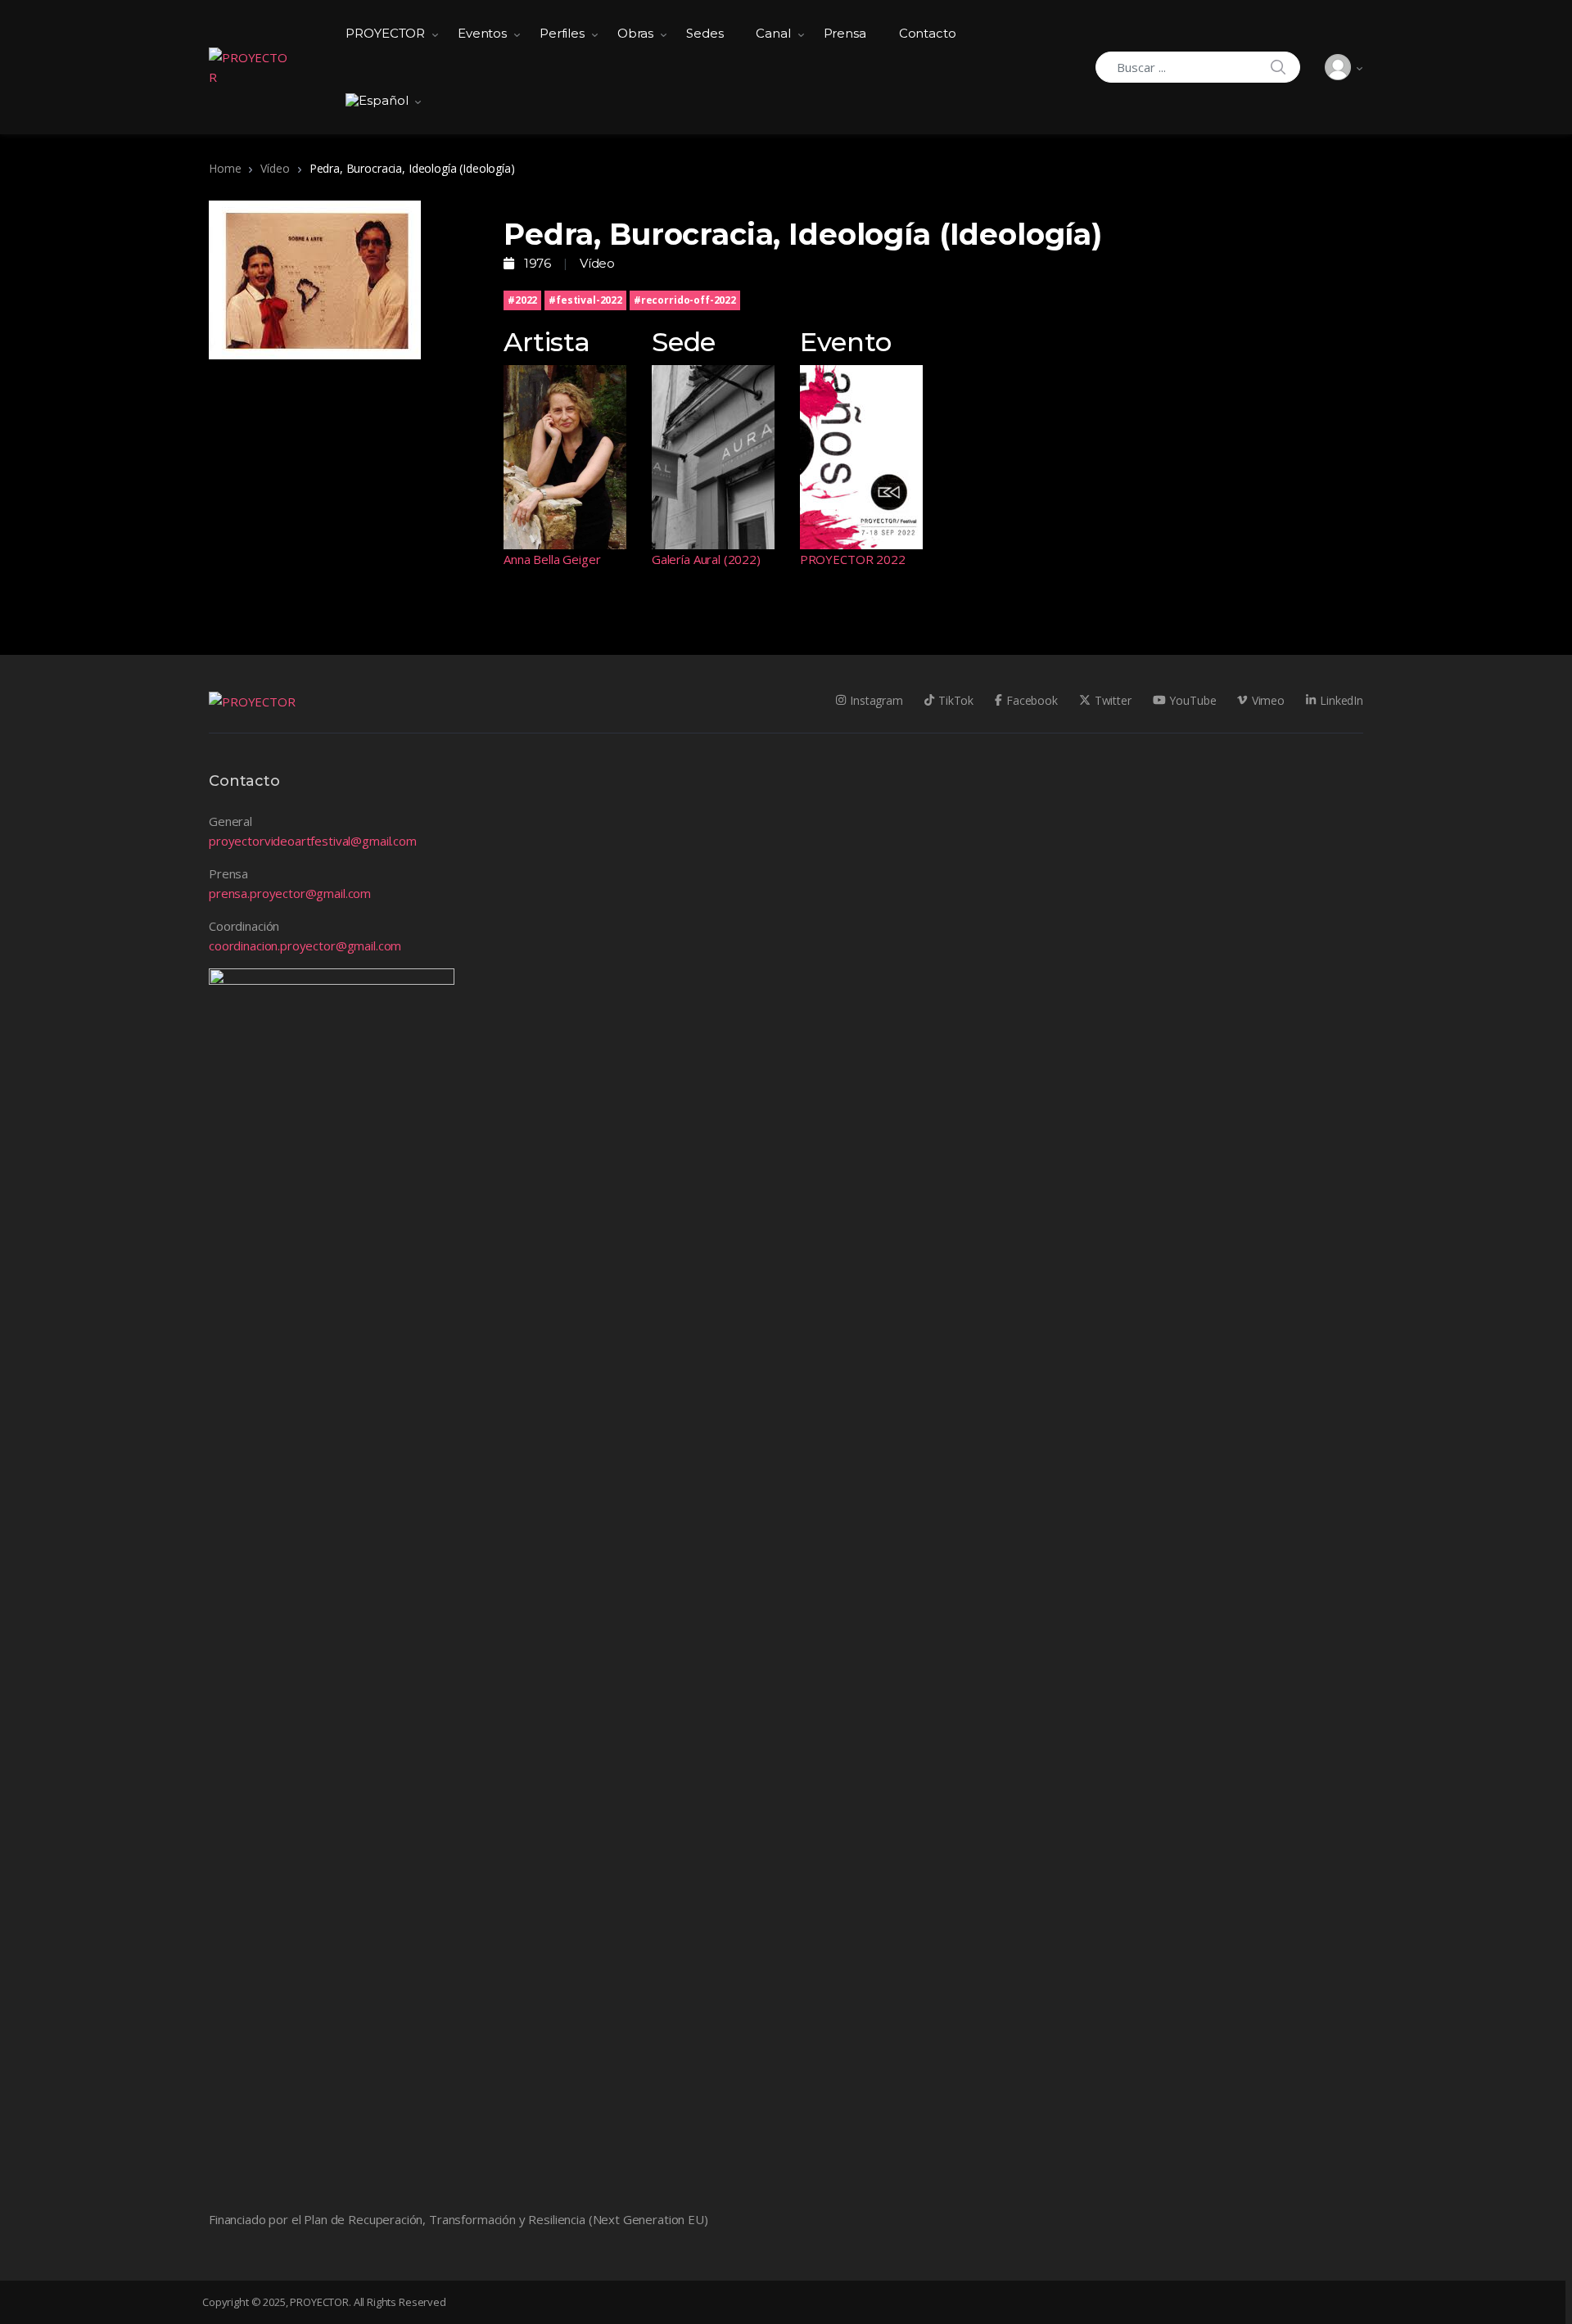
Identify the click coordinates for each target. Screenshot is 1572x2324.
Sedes (705, 33)
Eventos (482, 33)
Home (225, 168)
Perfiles (562, 33)
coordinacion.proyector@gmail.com (305, 945)
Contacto (928, 33)
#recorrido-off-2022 (685, 300)
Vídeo (275, 168)
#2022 (522, 300)
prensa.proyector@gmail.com (290, 893)
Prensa (845, 33)
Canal (773, 33)
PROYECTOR (385, 33)
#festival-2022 (585, 300)
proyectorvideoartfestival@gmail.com (313, 841)
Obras (635, 33)
